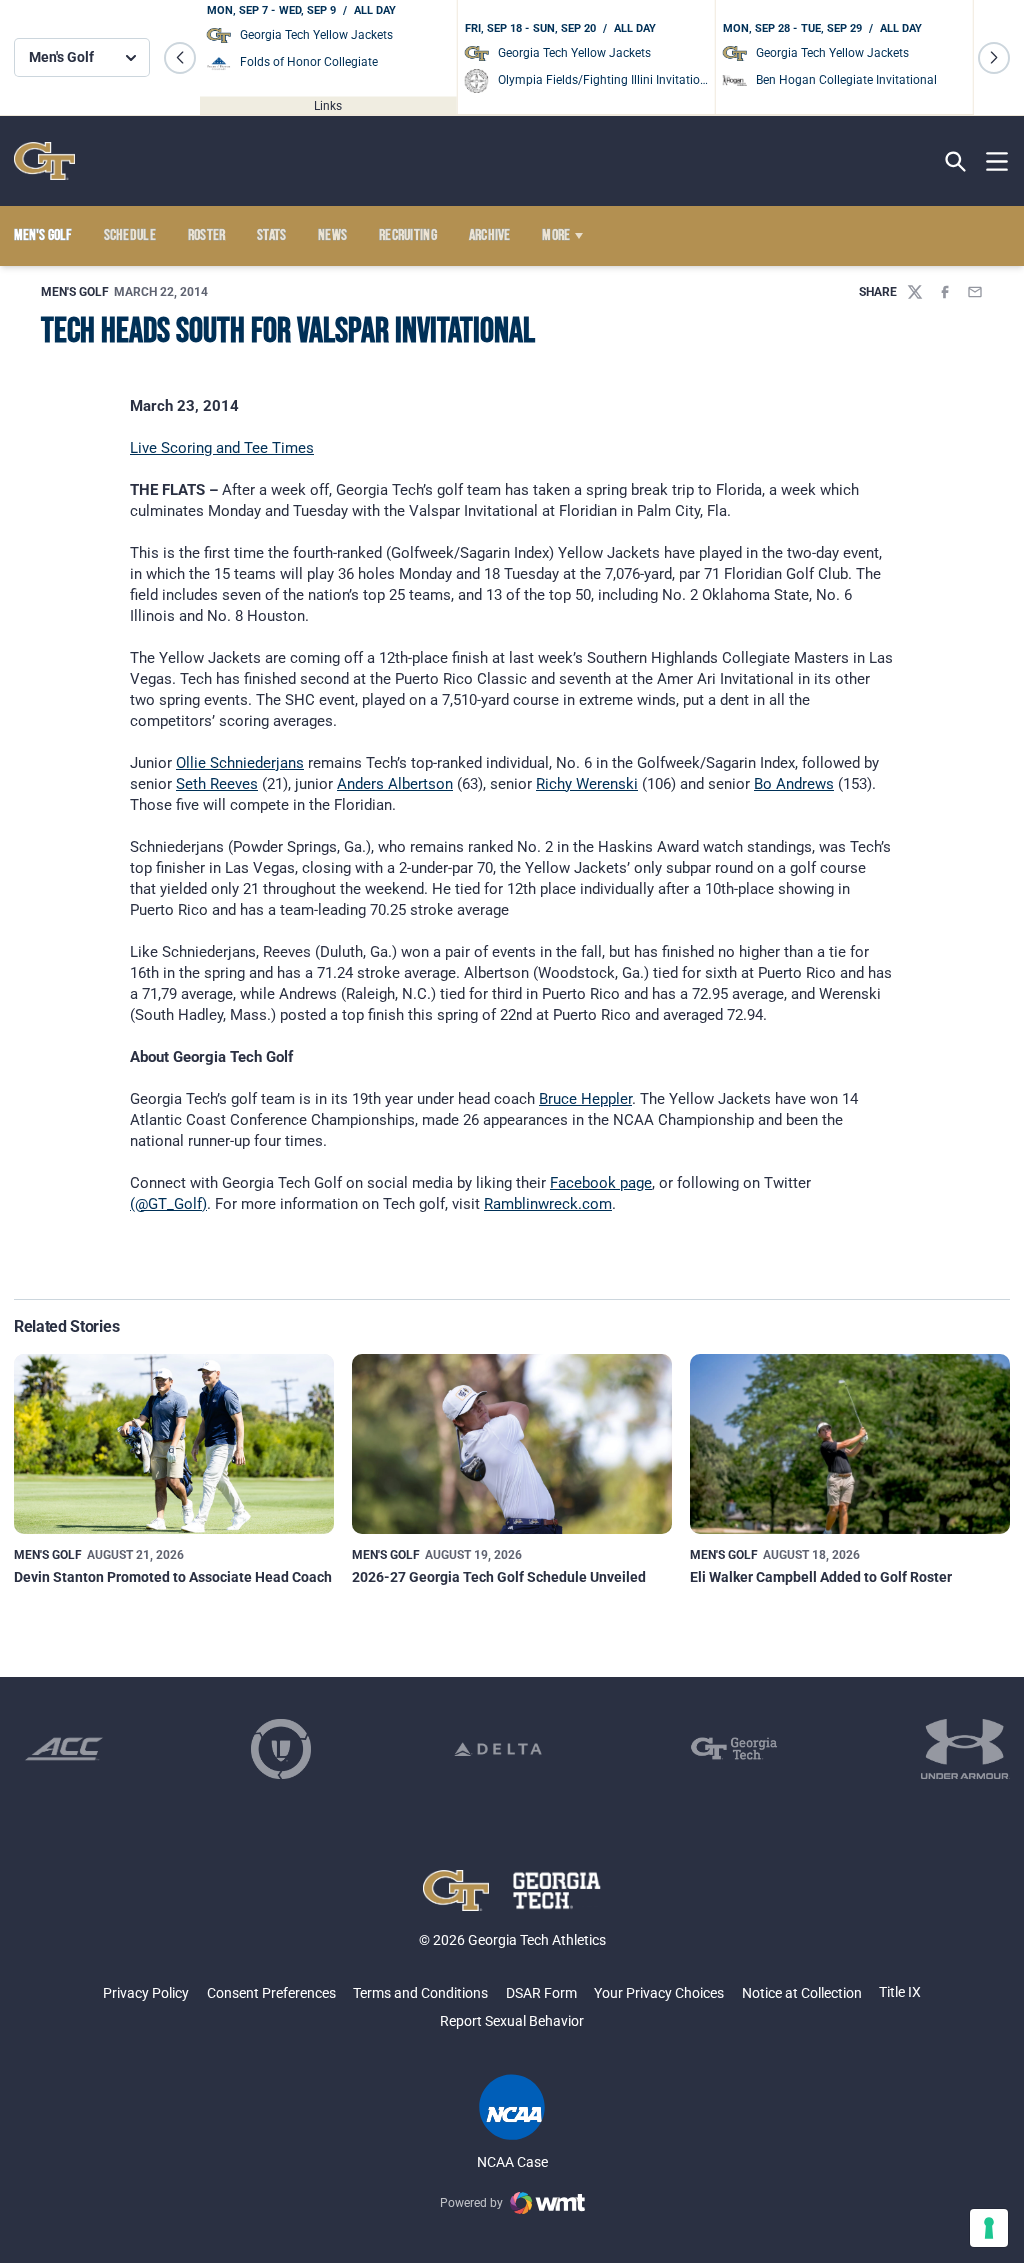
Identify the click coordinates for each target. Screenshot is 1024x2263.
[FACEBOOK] (945, 292)
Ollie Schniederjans (240, 763)
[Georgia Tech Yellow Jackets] (44, 161)
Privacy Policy (146, 1993)
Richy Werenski (587, 784)
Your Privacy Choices (659, 1993)
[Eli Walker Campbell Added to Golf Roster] (850, 1444)
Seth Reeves (217, 784)
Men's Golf (75, 292)
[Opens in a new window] (64, 1749)
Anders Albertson (395, 784)
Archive (490, 236)
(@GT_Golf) (168, 1204)
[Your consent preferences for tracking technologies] (989, 2228)
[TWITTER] (915, 292)
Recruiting (408, 236)
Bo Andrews (794, 784)
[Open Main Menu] (997, 162)
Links (328, 105)
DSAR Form (541, 1993)
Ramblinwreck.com (548, 1204)
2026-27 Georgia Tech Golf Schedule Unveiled (499, 1577)
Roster (207, 236)
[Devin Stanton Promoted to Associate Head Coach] (174, 1444)
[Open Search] (955, 161)
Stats (272, 236)
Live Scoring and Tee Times (222, 448)
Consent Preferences (271, 1993)
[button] (180, 58)
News (332, 236)
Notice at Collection (802, 1993)
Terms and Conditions (420, 1993)
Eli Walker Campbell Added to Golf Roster (821, 1577)
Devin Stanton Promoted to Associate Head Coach (173, 1577)
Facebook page (601, 1183)
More (556, 236)
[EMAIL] (975, 292)
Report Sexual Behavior (512, 2021)
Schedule (130, 236)
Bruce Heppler (585, 1099)
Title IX (900, 1992)
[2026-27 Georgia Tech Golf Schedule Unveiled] (512, 1444)
